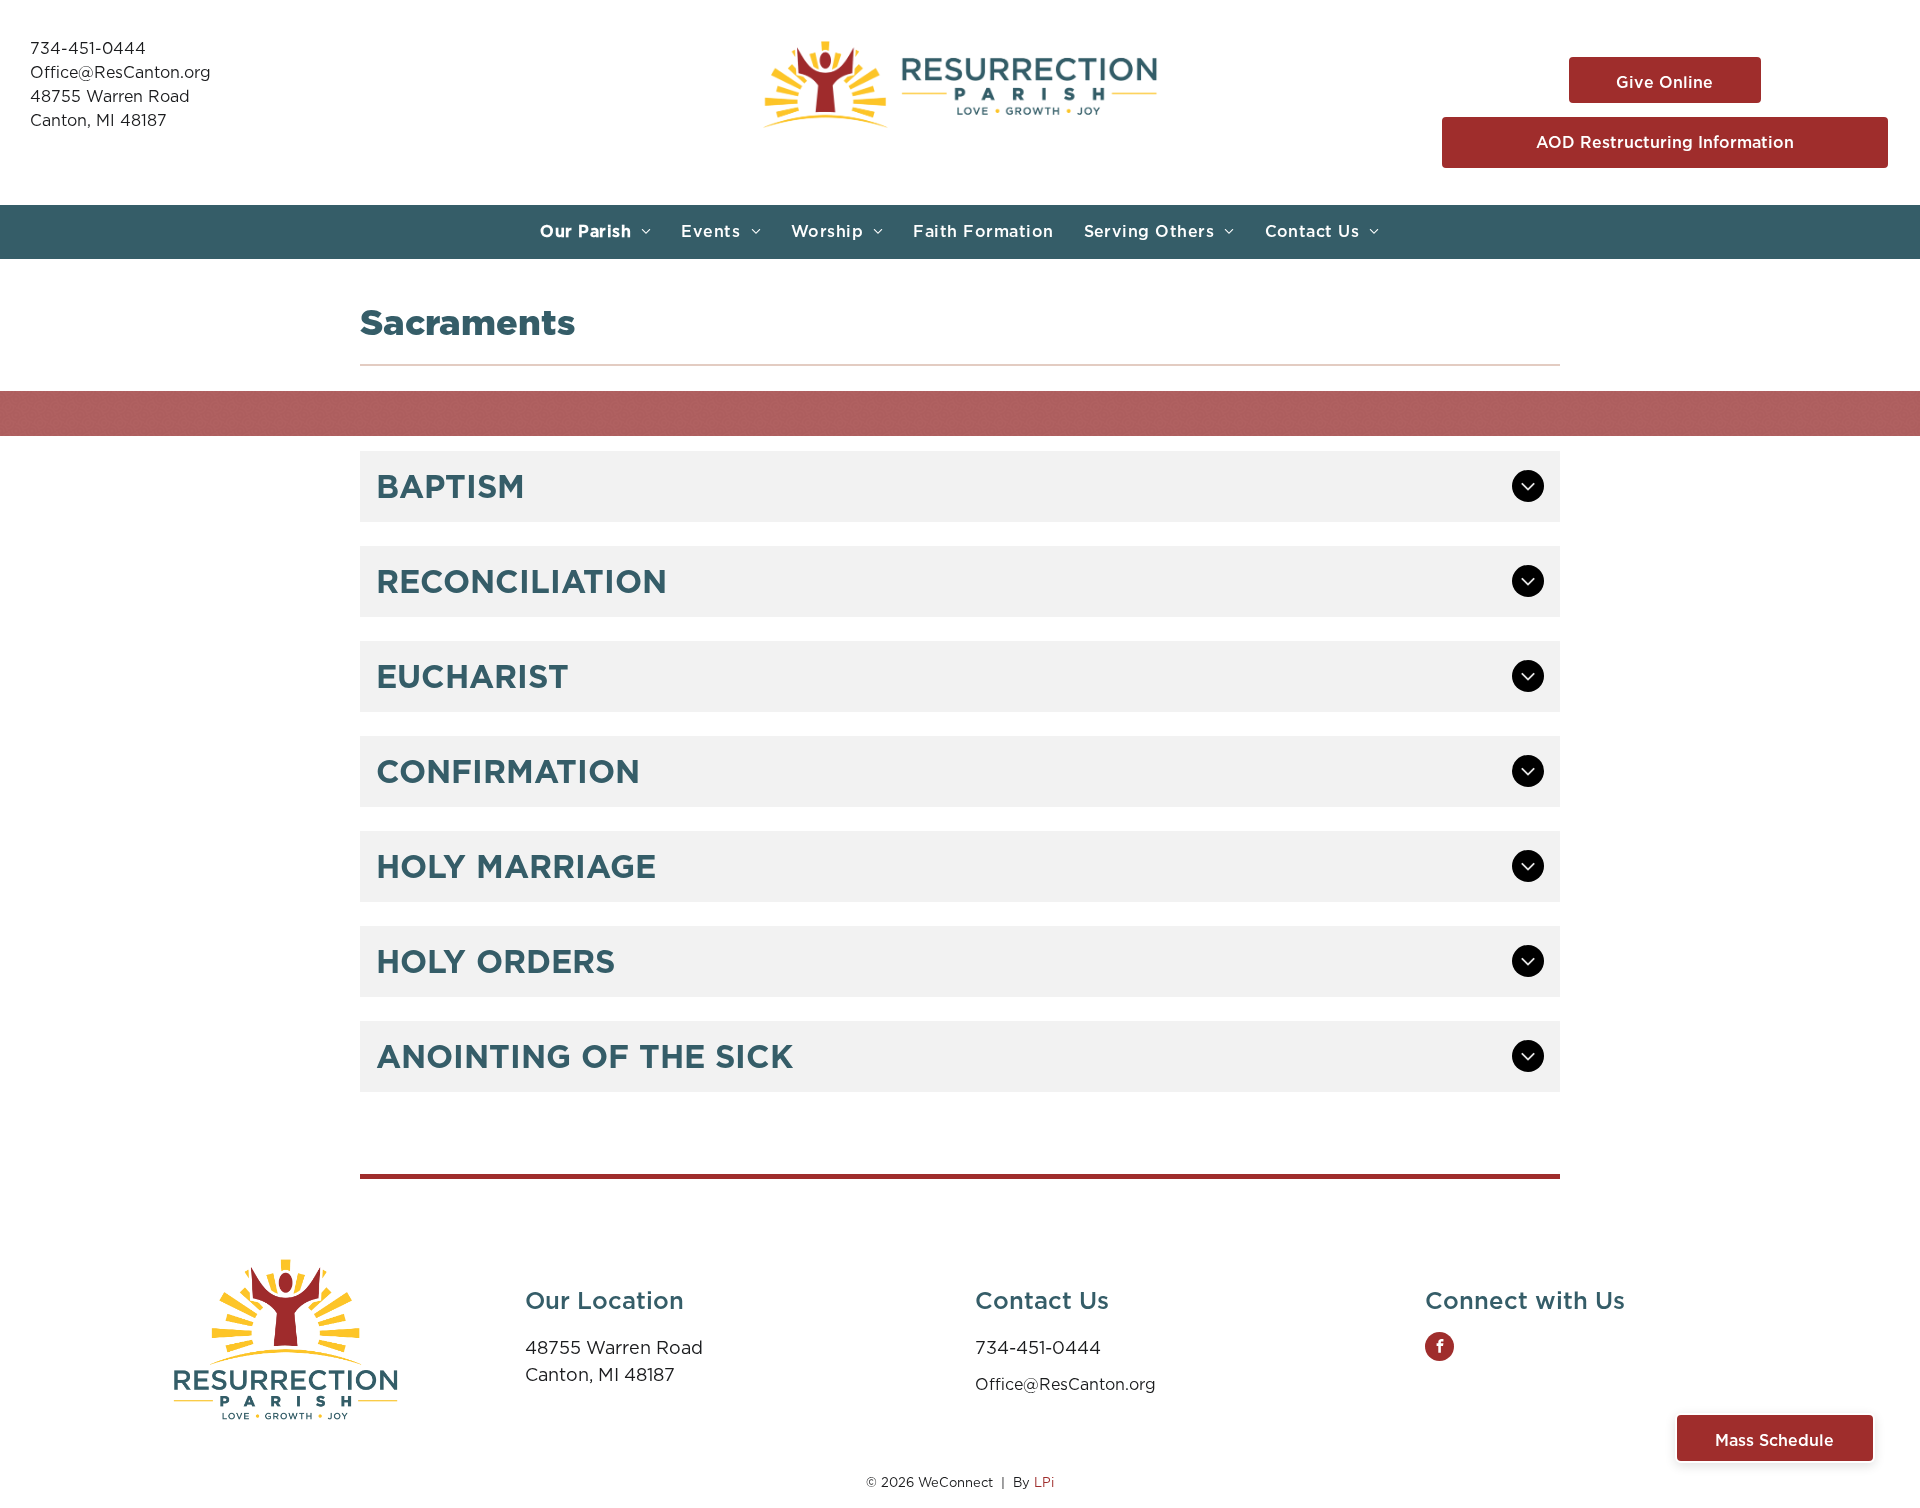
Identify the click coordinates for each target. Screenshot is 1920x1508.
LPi (1044, 1482)
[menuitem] (595, 232)
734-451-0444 (88, 48)
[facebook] (1439, 1349)
